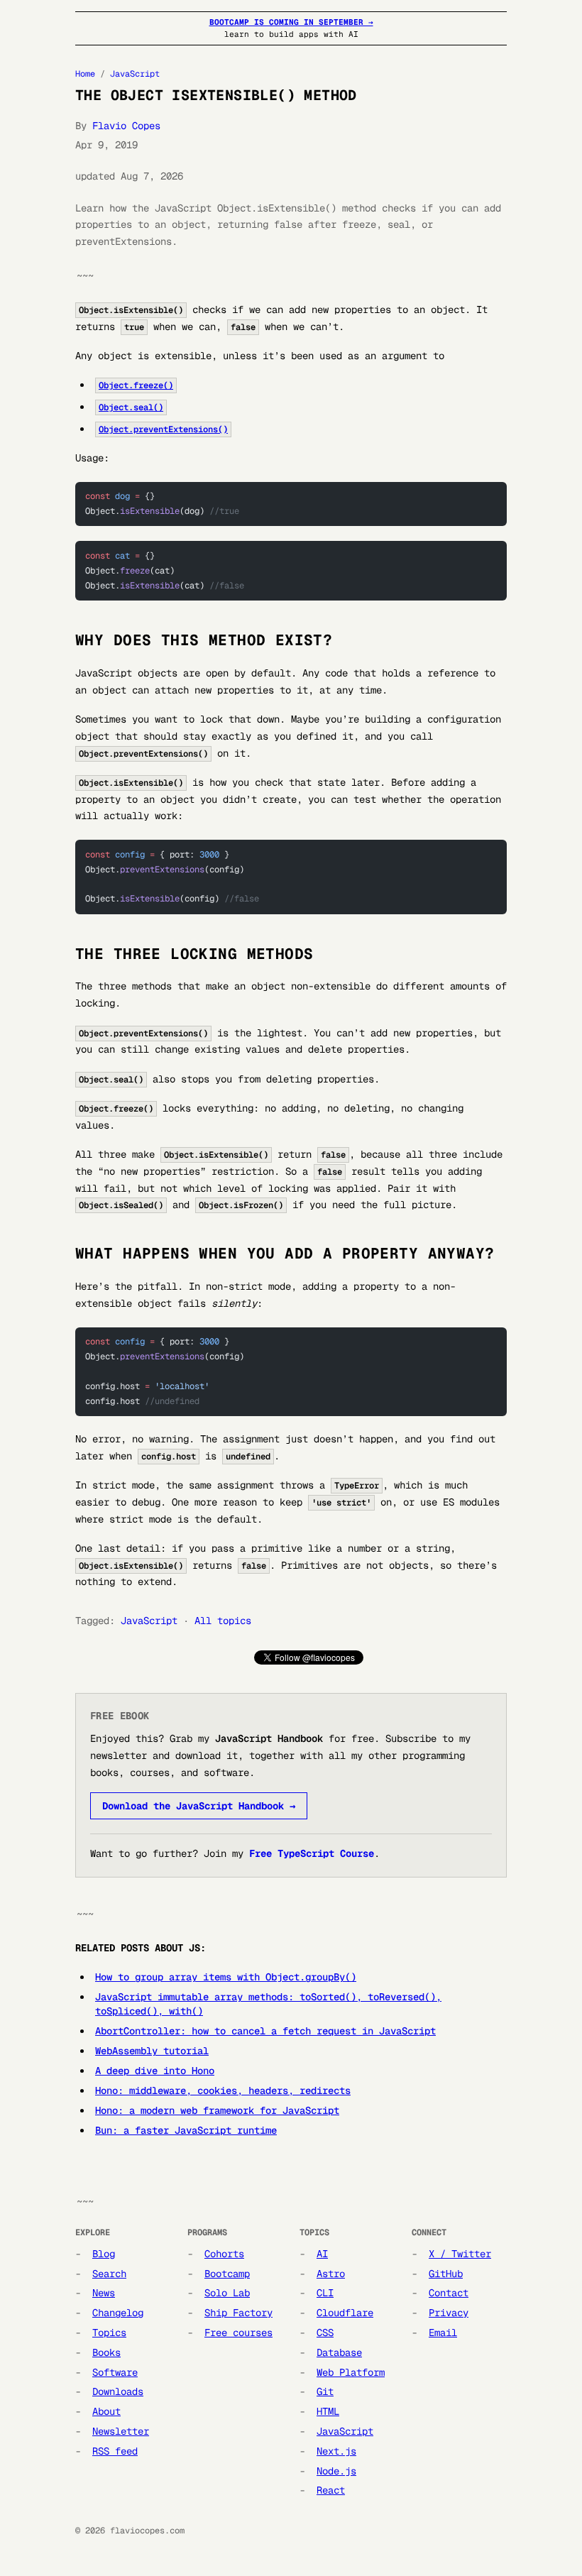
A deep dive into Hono (155, 2071)
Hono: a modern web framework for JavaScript (217, 2110)
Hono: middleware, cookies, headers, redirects (223, 2090)
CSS (325, 2333)
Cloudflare (345, 2313)
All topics (223, 1621)
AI (322, 2254)
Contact (449, 2293)
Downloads (118, 2391)
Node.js (336, 2471)
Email (443, 2333)
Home (85, 74)
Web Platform (351, 2372)
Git (325, 2391)
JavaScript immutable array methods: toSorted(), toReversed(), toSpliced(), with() (268, 2004)
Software (115, 2372)
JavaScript (135, 74)
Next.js (336, 2451)
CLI (325, 2293)
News (104, 2293)
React (331, 2490)
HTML (328, 2411)
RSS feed (115, 2451)
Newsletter (121, 2431)
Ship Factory (238, 2313)
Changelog (118, 2313)
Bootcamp (227, 2274)
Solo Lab (227, 2293)
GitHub (446, 2274)
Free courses (238, 2333)
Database (339, 2352)
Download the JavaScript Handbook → (199, 1806)
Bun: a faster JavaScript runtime (186, 2130)
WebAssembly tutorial (152, 2051)
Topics (109, 2333)
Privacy (449, 2313)
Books (106, 2352)
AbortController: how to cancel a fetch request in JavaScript (265, 2031)
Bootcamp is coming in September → (291, 22)
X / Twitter (460, 2254)
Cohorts (224, 2254)
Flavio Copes (126, 126)
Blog (104, 2254)
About (106, 2411)
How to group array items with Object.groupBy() (226, 1977)
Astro (331, 2274)
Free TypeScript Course (312, 1853)
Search (109, 2274)
